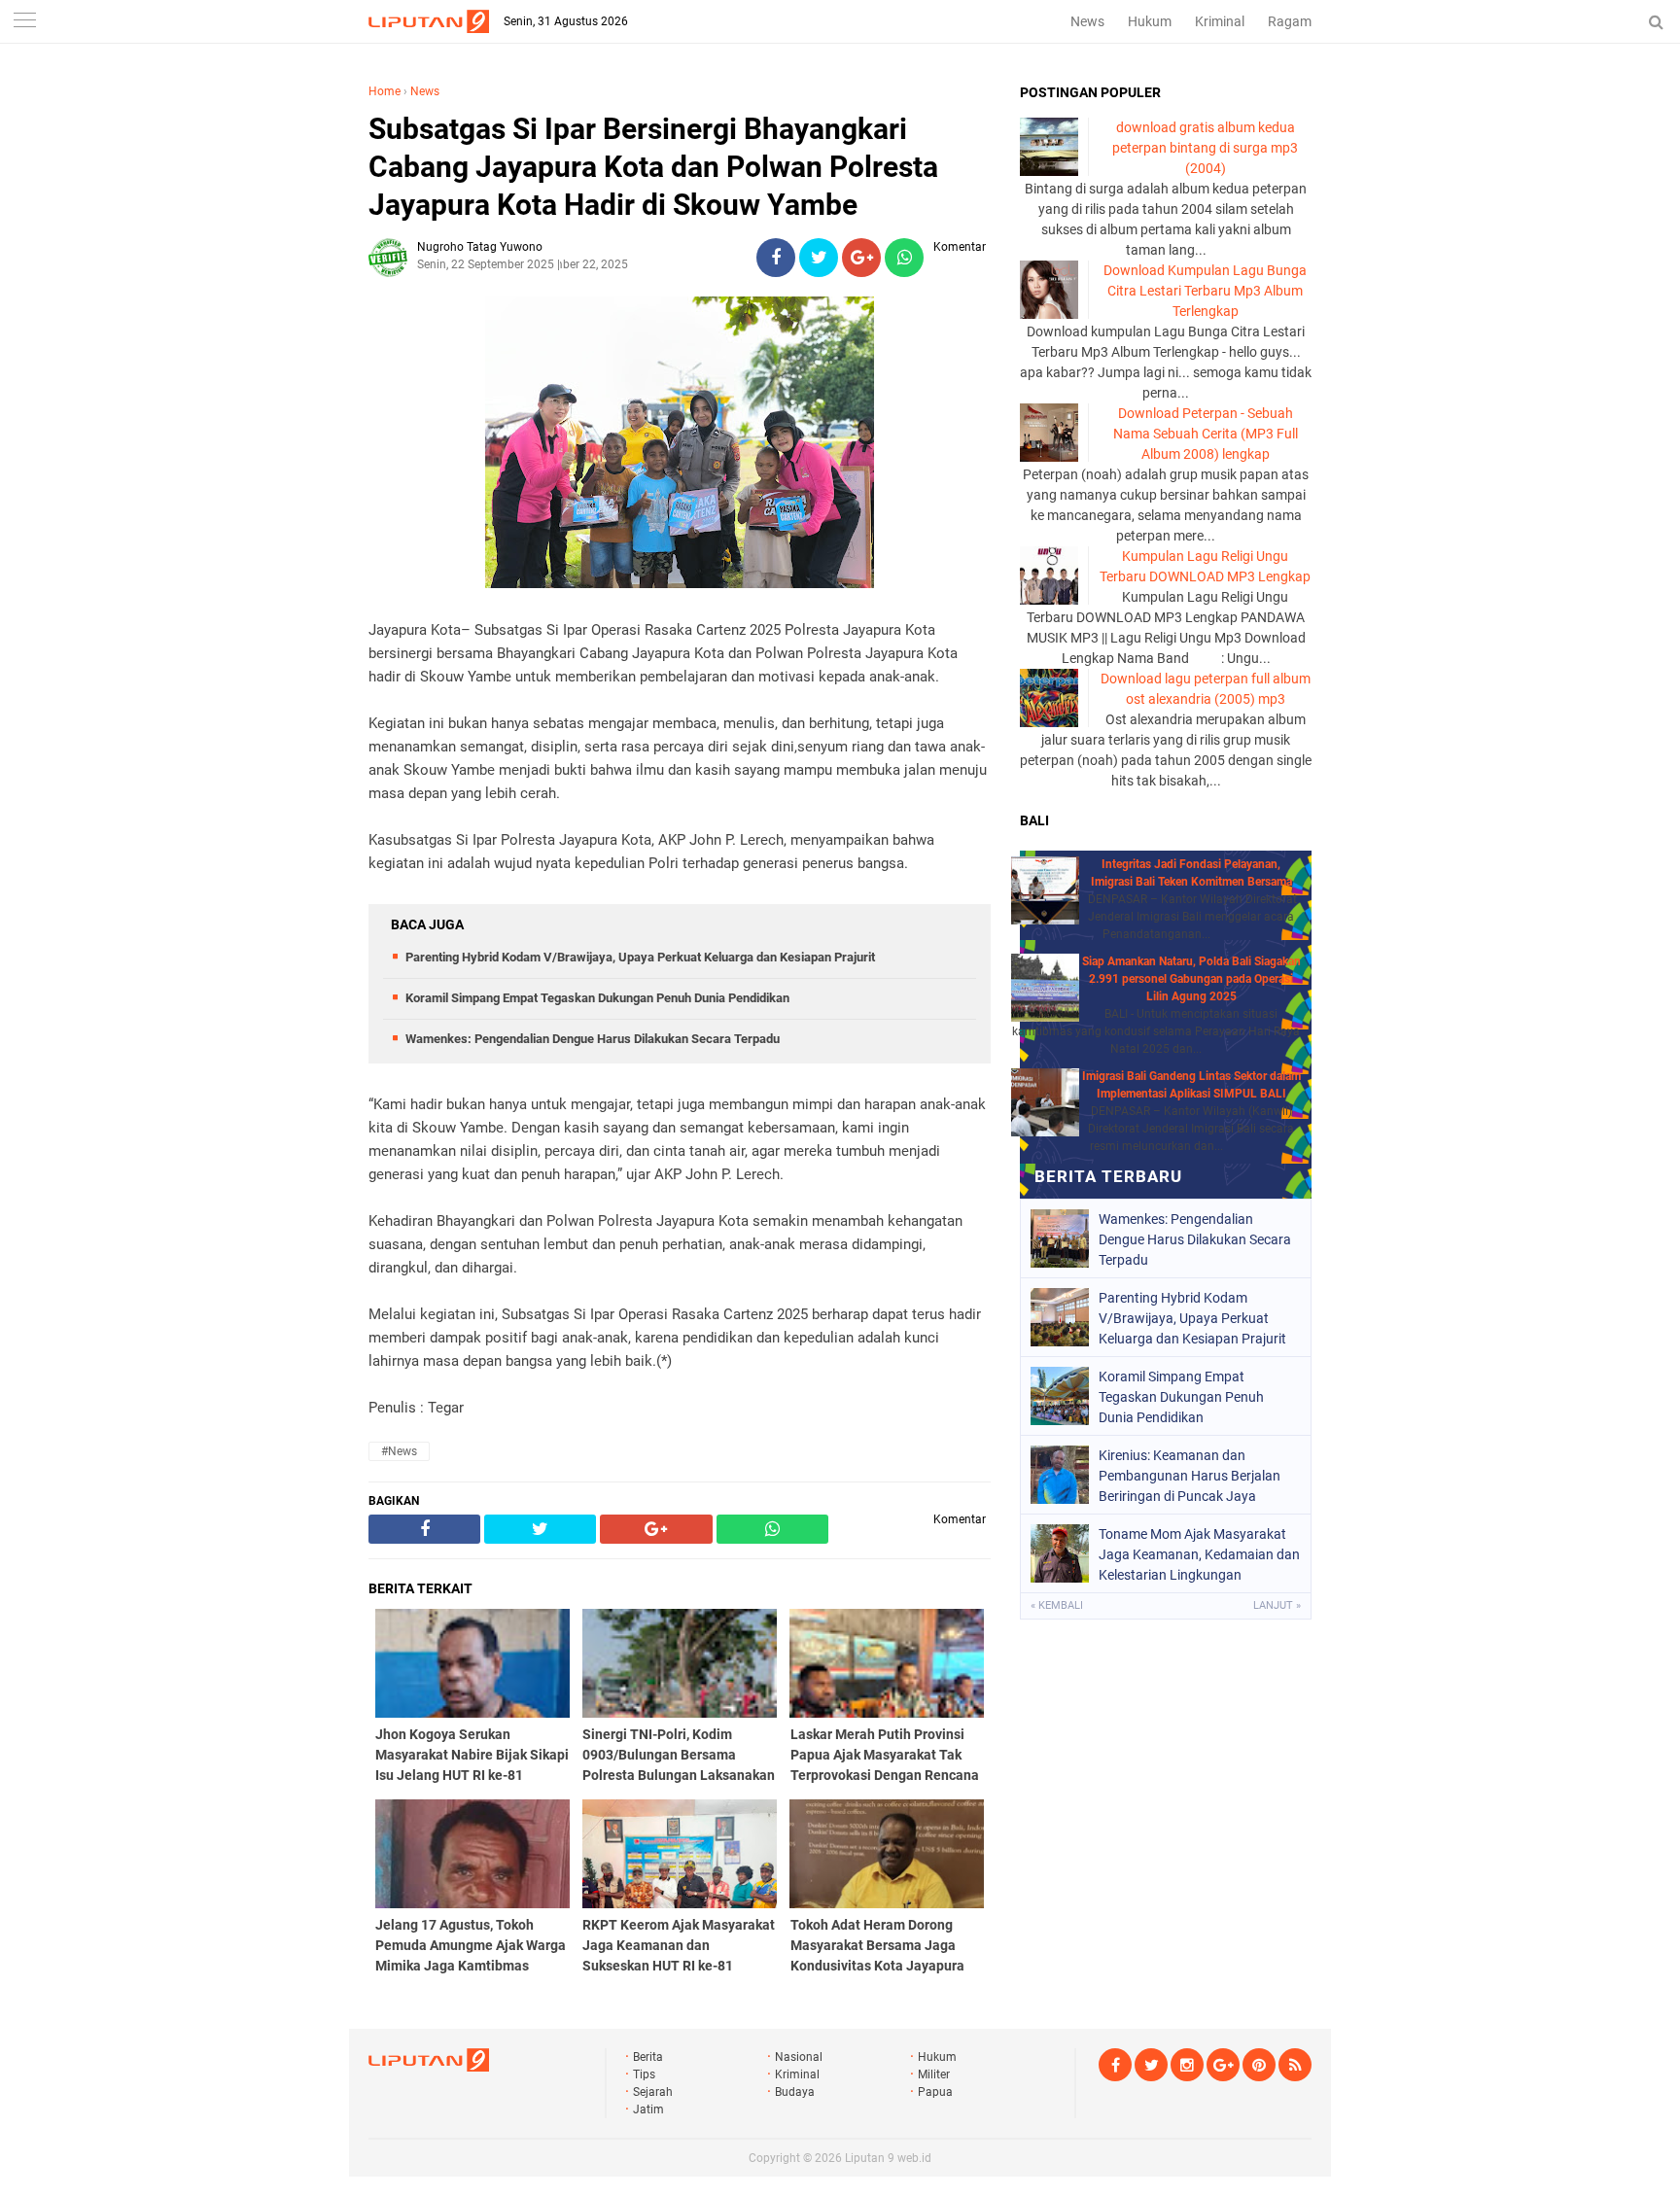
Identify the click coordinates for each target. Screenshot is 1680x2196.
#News (399, 1451)
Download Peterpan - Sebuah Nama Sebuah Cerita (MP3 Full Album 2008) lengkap (1206, 434)
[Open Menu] (24, 22)
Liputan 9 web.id (888, 2158)
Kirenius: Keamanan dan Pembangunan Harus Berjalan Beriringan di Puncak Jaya (1190, 1476)
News (1087, 21)
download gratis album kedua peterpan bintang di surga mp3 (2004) (1205, 148)
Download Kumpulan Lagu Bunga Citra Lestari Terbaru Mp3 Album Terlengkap (1205, 291)
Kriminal (1220, 21)
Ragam (1290, 21)
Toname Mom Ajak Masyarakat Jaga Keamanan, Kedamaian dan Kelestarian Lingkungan (1199, 1554)
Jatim (648, 2109)
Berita (648, 2057)
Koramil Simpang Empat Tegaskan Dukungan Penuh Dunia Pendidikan (597, 998)
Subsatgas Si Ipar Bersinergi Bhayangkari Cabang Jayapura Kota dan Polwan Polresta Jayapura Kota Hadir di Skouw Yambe (653, 167)
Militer (934, 2074)
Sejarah (653, 2092)
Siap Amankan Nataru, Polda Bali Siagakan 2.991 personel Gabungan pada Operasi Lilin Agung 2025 (1191, 979)
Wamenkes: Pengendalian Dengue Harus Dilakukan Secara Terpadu (593, 1039)
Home (385, 91)
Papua (935, 2092)
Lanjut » (1277, 1605)
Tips (644, 2074)
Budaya (795, 2092)
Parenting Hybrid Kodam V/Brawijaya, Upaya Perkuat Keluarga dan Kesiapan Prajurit (640, 957)
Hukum (1150, 21)
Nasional (799, 2057)
